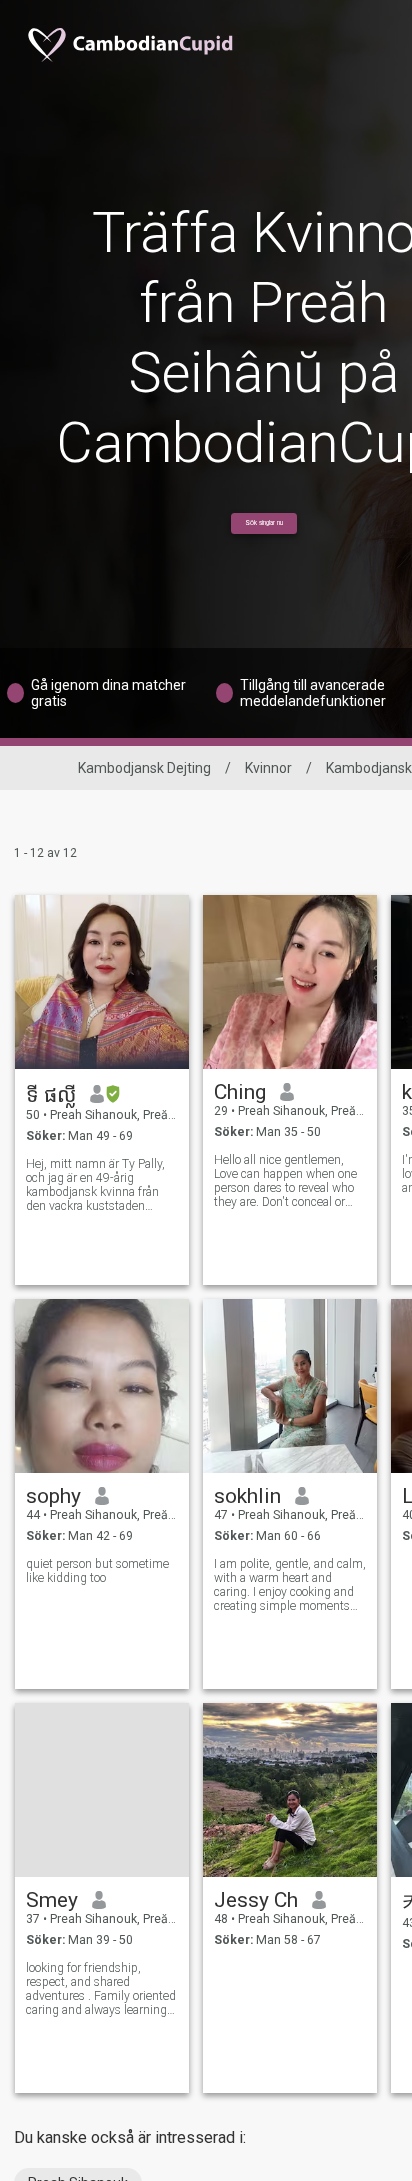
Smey (52, 1900)
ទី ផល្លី (51, 1095)
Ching (240, 1092)
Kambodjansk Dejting (144, 768)
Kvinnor (268, 768)
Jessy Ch (256, 1900)
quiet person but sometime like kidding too (97, 1571)
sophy (53, 1496)
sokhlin (247, 1496)
